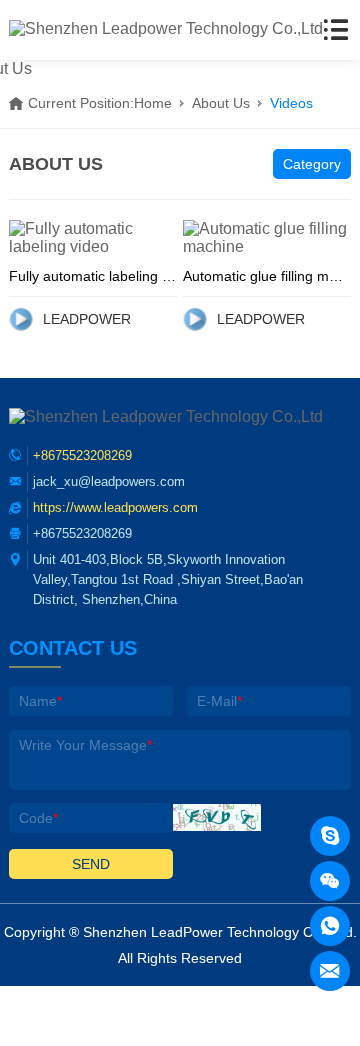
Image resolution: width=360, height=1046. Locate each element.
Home (153, 103)
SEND (91, 864)
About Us (221, 103)
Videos (291, 103)
